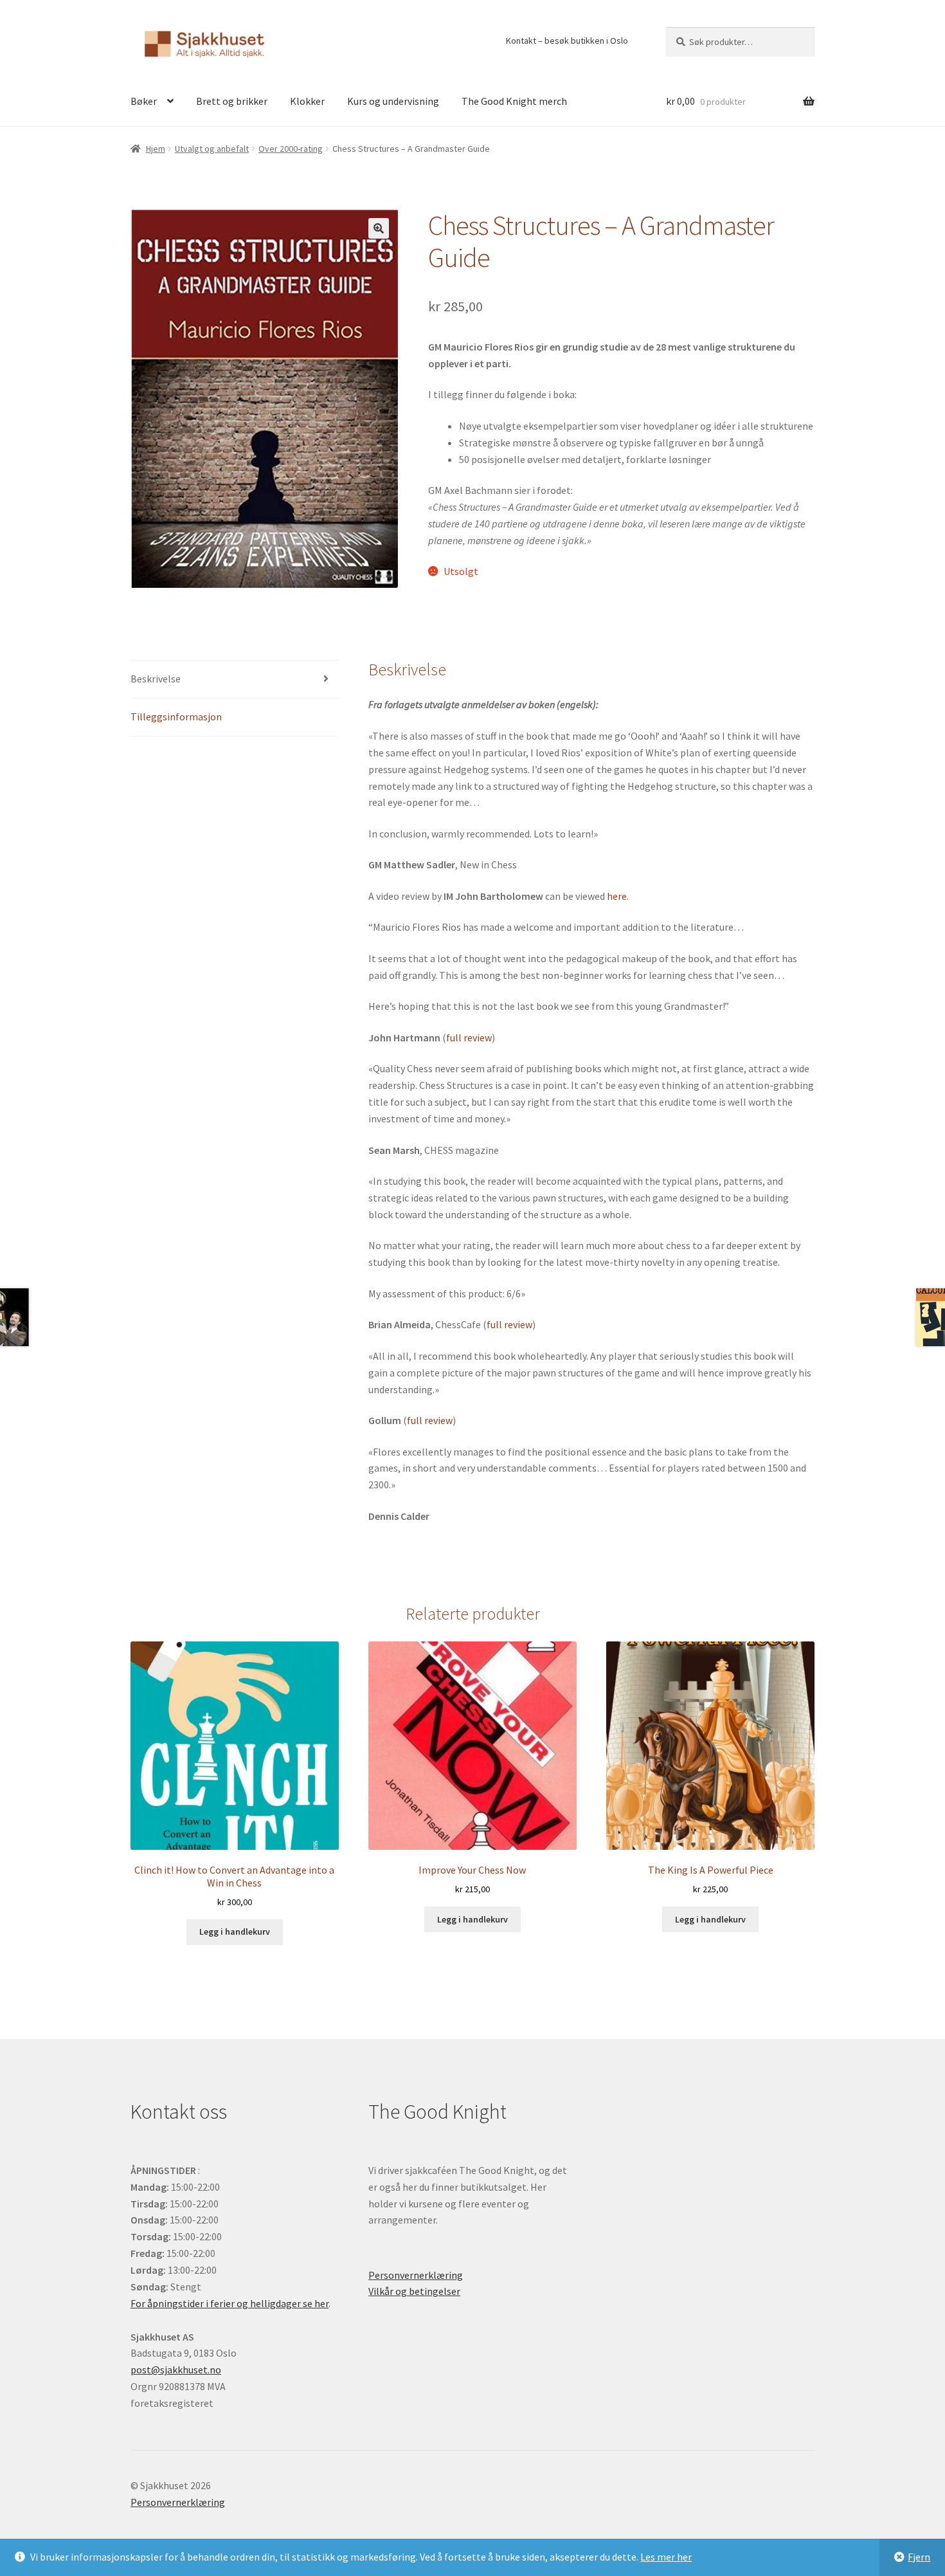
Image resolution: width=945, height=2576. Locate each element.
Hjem (156, 149)
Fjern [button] (919, 2557)
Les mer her (666, 2557)
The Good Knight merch (514, 101)
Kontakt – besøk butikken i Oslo (567, 41)
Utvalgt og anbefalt (212, 149)
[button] (379, 228)
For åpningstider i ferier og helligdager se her (230, 2303)
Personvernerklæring (416, 2275)
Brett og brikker (232, 101)
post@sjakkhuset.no (176, 2370)
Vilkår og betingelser (414, 2291)
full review (469, 1037)
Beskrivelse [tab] (156, 679)
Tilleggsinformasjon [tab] (176, 717)
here (617, 896)
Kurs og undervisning (393, 101)
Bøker (144, 101)
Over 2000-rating (291, 149)
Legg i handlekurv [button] (235, 1932)
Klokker (307, 101)
